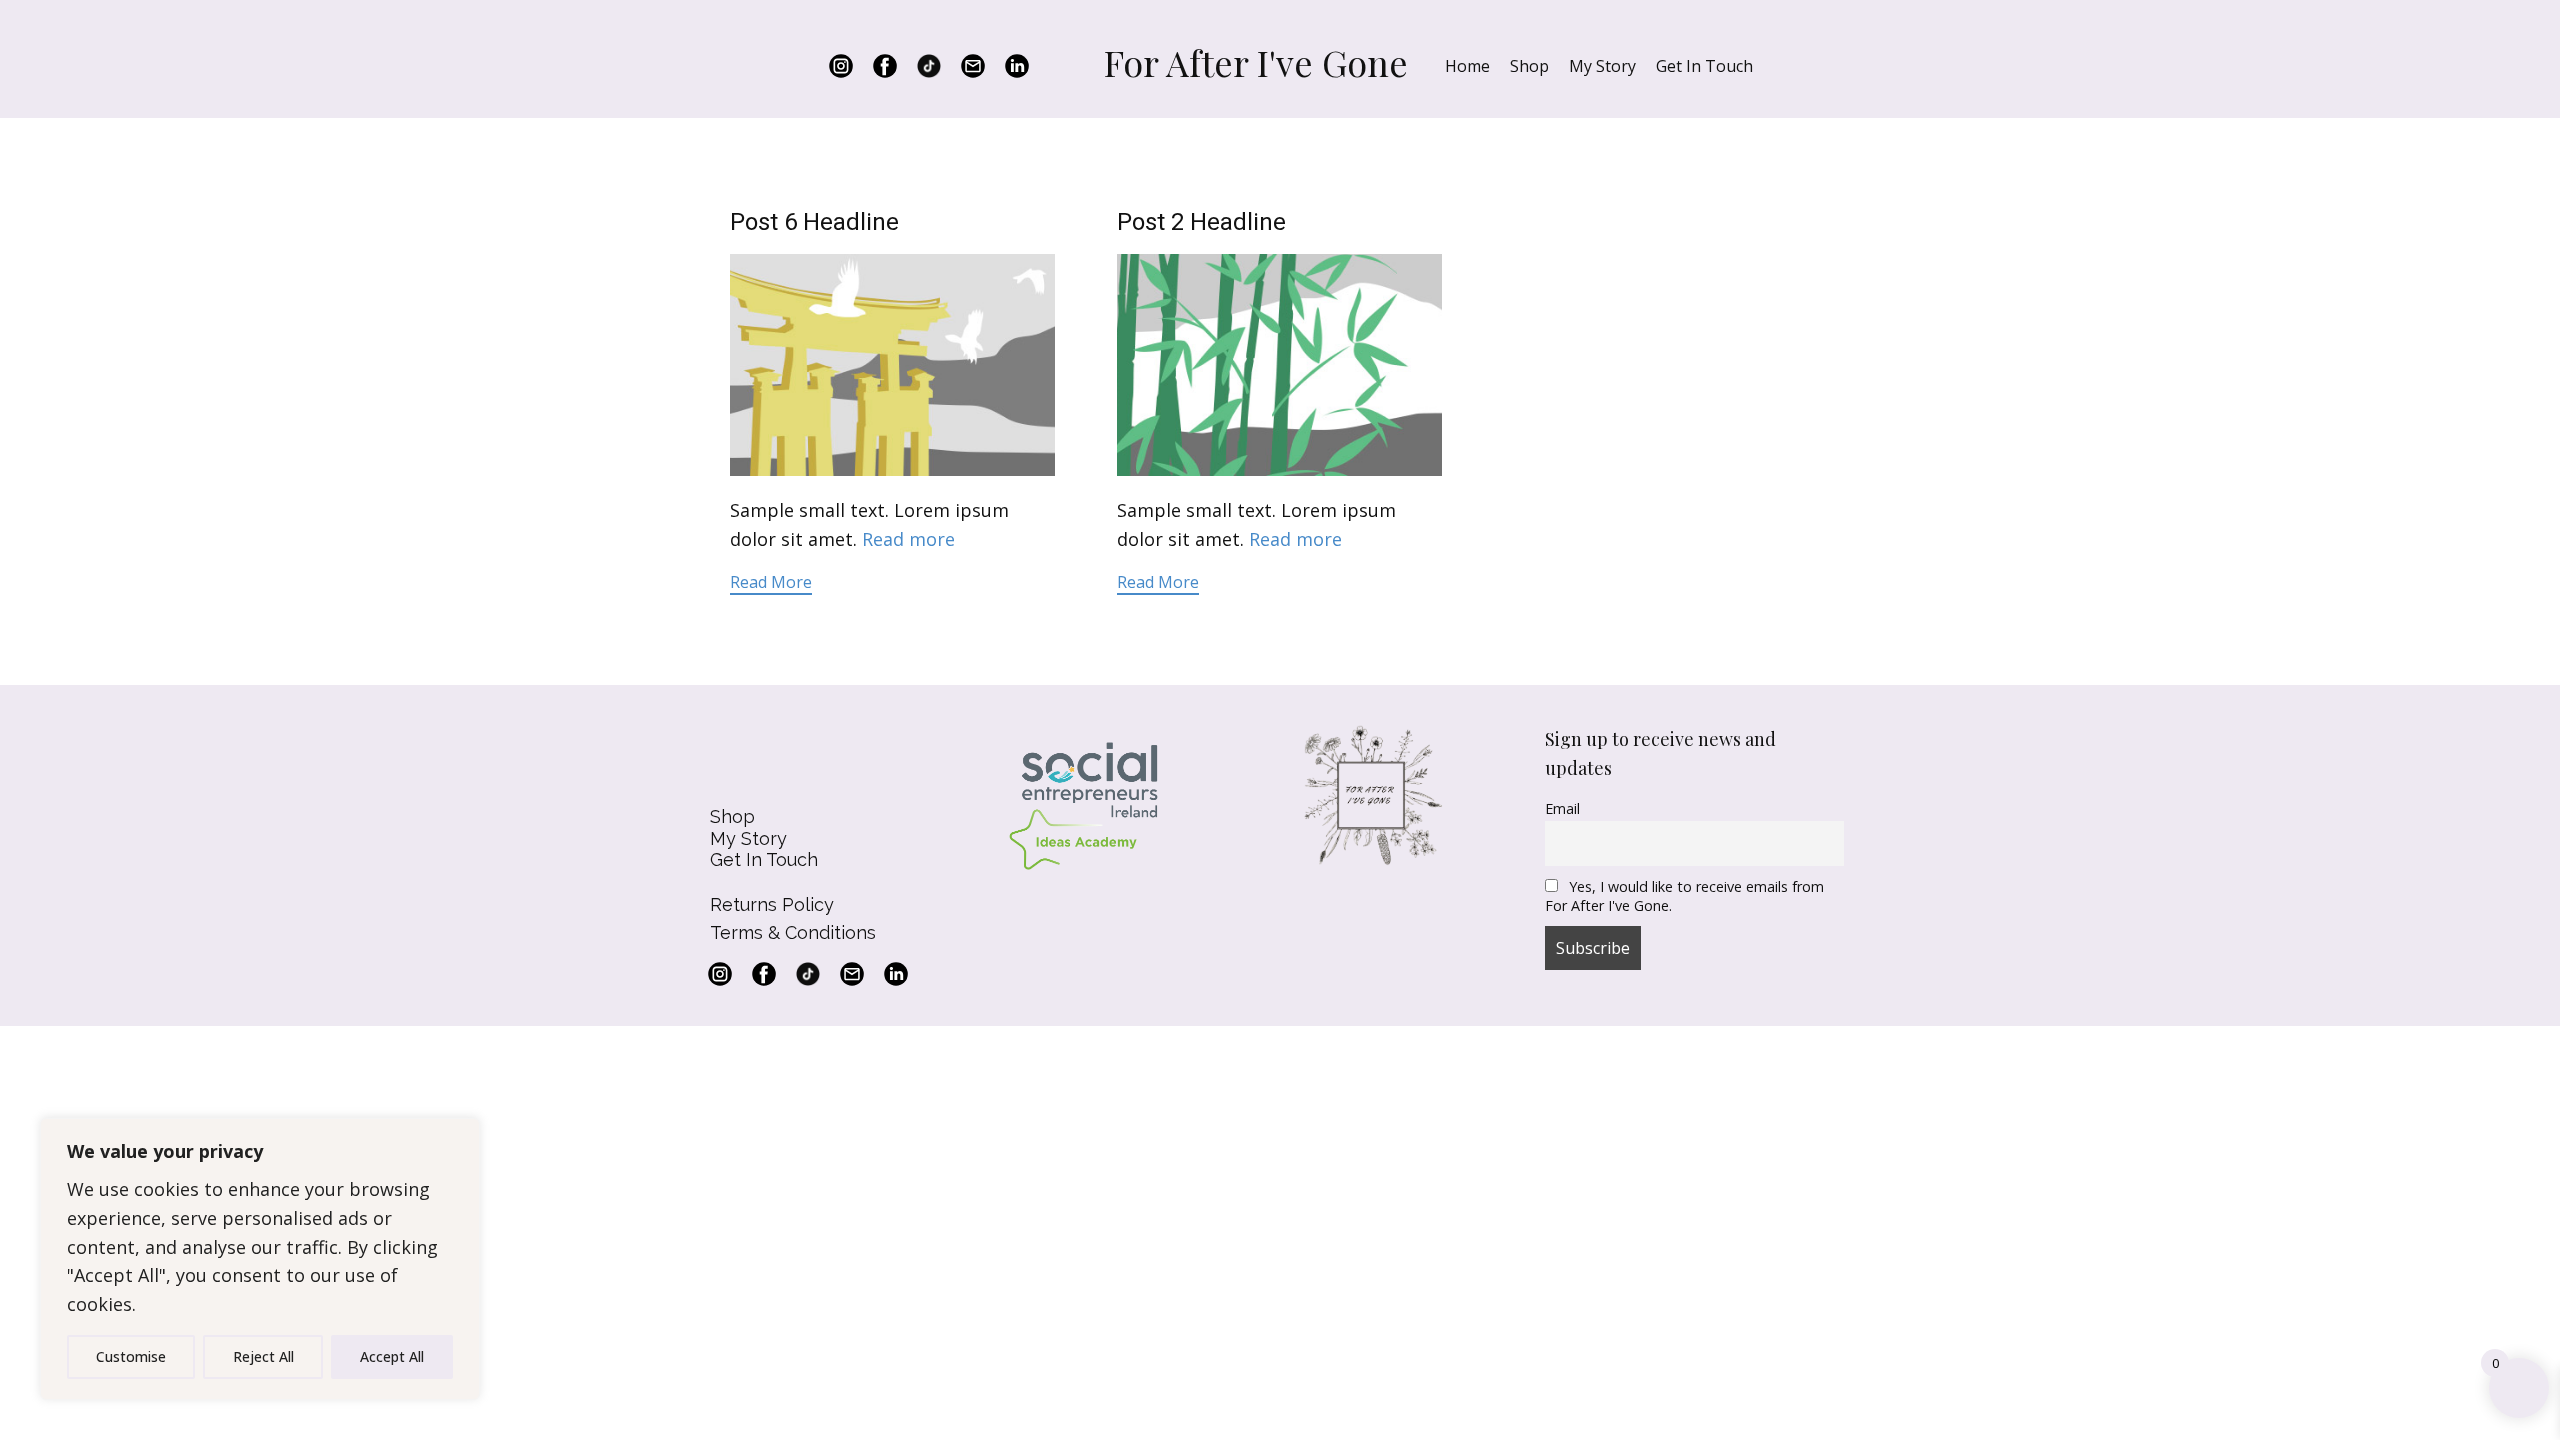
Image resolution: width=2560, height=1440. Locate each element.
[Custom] (929, 66)
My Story (1602, 66)
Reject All (263, 1356)
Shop (1529, 66)
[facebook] (885, 66)
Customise (131, 1356)
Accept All (392, 1356)
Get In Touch (1704, 66)
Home (1467, 66)
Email (1562, 808)
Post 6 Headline (814, 222)
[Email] (973, 66)
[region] (260, 1259)
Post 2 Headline (1201, 222)
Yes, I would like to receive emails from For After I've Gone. (1684, 896)
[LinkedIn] (1017, 66)
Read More (771, 582)
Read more (908, 539)
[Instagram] (841, 66)
